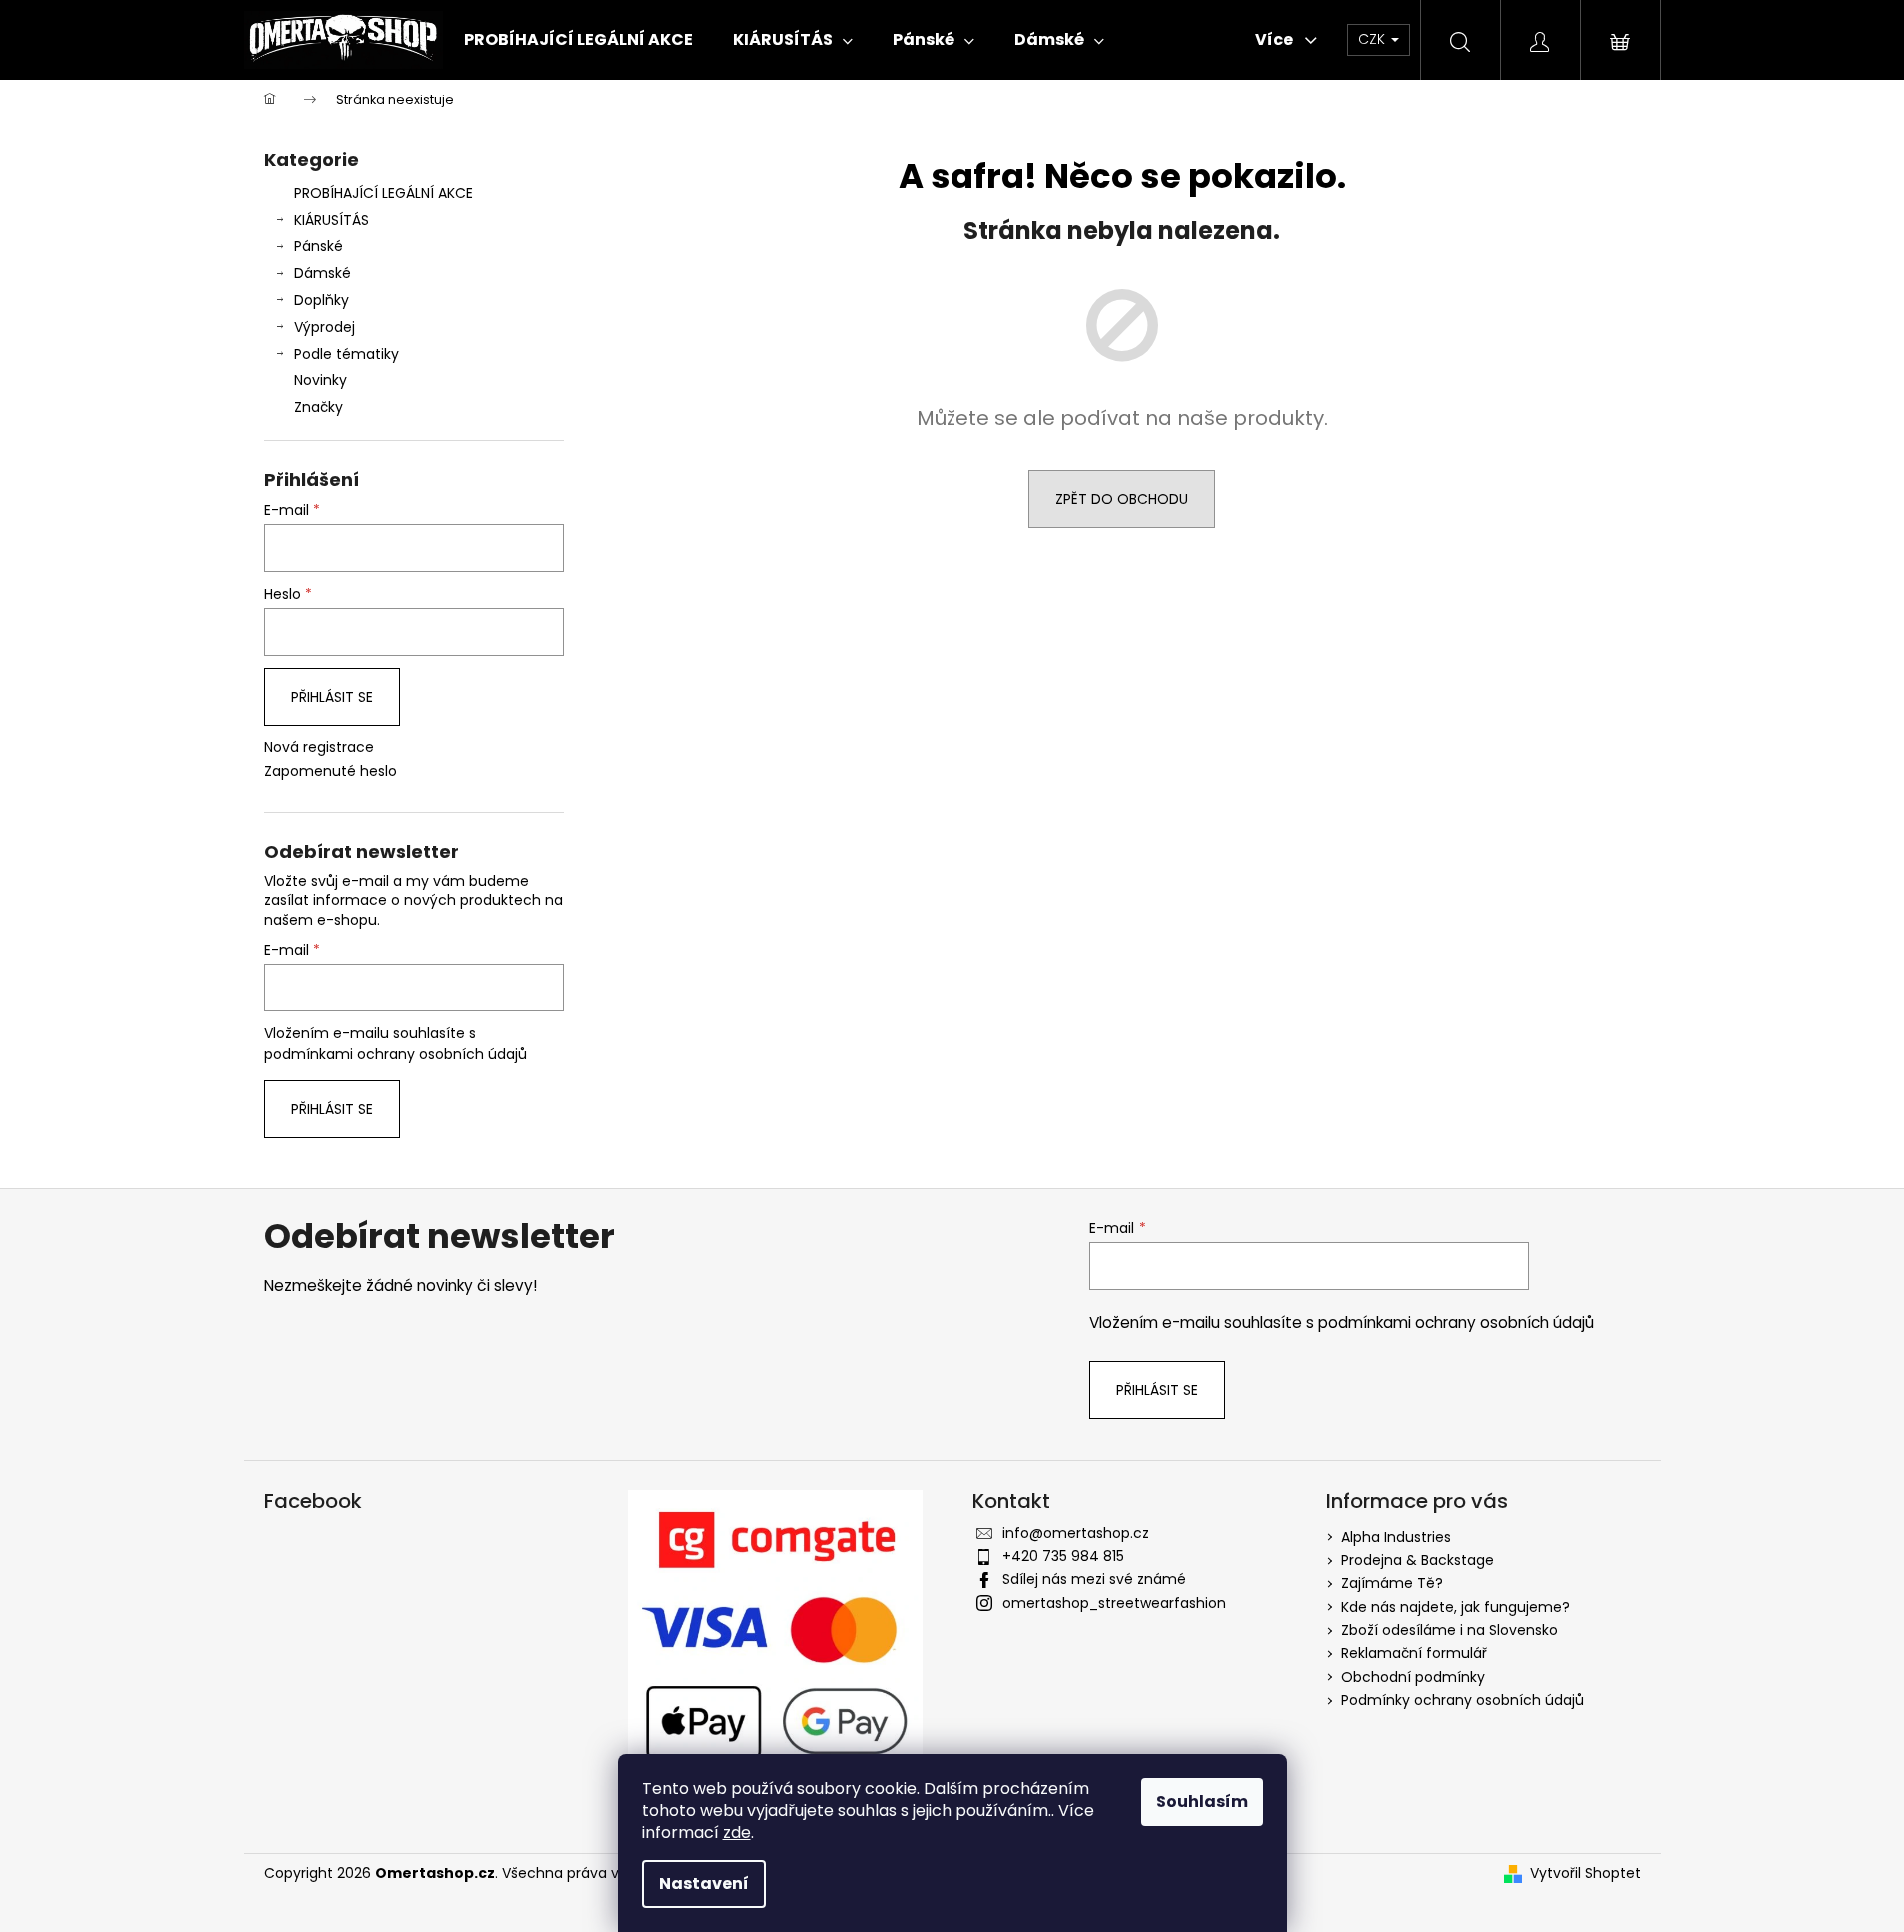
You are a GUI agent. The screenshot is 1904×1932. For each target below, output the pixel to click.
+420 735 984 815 (1063, 1556)
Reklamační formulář (1414, 1653)
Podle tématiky (346, 354)
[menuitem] (578, 40)
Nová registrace (319, 747)
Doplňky (321, 300)
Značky (318, 407)
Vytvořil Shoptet (1586, 1874)
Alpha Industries (1396, 1537)
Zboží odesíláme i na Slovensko (1450, 1630)
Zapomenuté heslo (330, 771)
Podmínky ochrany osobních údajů (1463, 1700)
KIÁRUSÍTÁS (331, 220)
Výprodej (324, 327)
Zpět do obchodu (1122, 499)
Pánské (318, 246)
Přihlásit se (332, 697)
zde (737, 1833)
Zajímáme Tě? (1392, 1583)
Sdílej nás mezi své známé (1094, 1579)
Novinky (320, 380)
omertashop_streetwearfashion (1114, 1603)
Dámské (322, 273)
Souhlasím (1202, 1802)
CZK (1374, 39)
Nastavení (704, 1884)
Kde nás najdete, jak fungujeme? (1456, 1607)
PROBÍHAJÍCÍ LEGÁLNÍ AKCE (383, 193)
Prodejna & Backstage (1418, 1560)
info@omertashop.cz (1076, 1533)
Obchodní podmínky (1413, 1677)
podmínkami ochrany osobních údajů (395, 1054)
